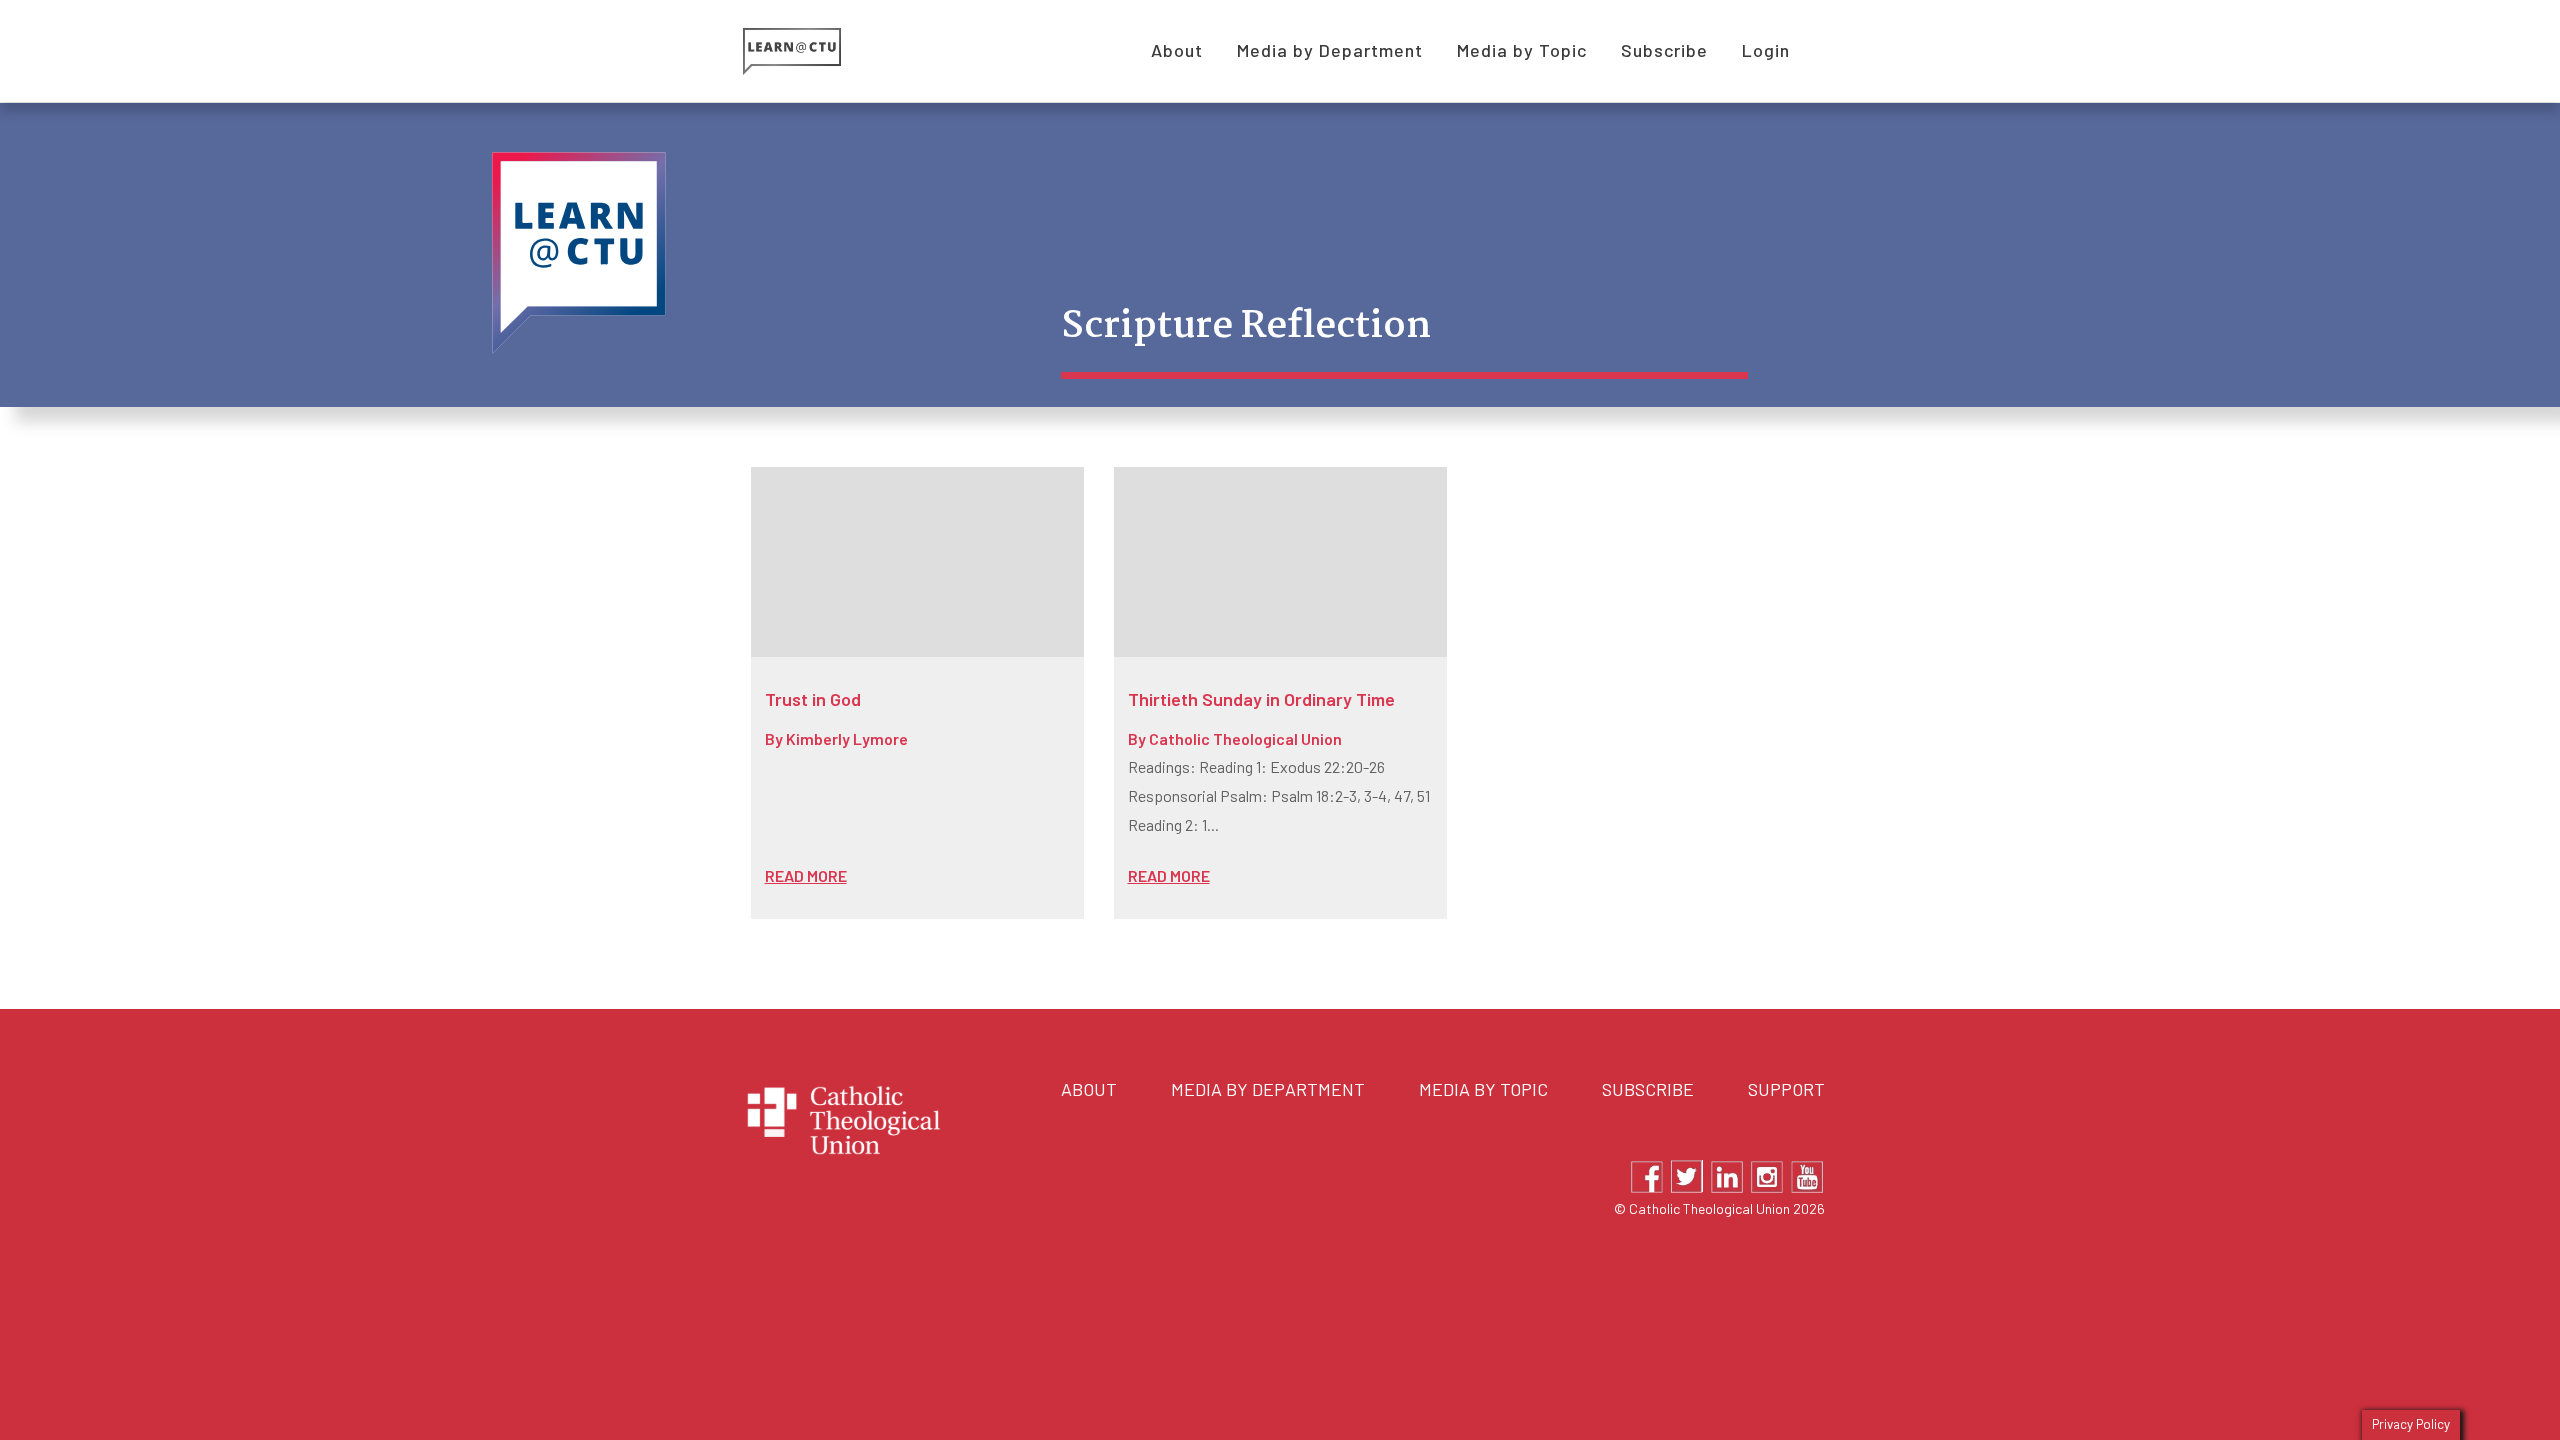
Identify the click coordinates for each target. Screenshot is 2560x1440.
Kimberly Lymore (847, 738)
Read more (806, 875)
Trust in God (813, 699)
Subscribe (1648, 1089)
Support (1786, 1089)
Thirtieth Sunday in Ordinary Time (1261, 699)
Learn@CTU (814, 51)
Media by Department (1268, 1089)
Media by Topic (1483, 1089)
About (1089, 1089)
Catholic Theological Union (1245, 738)
